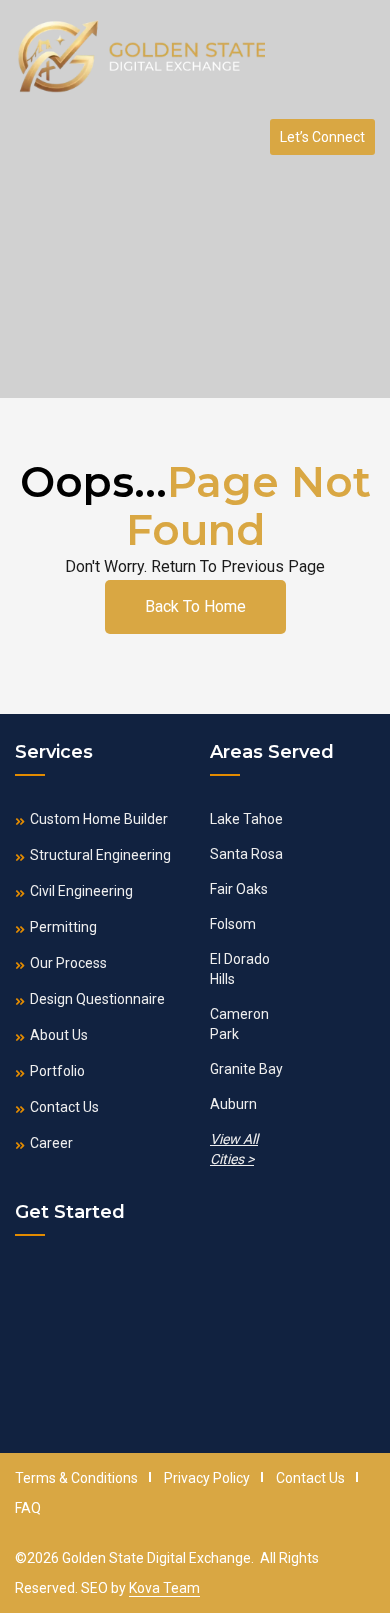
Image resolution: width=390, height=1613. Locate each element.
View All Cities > (234, 1149)
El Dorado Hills (240, 969)
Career (51, 1143)
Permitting (63, 927)
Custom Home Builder (99, 819)
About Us (59, 1035)
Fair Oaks (239, 889)
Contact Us (64, 1107)
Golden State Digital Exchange (156, 1558)
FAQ (28, 1508)
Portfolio (57, 1071)
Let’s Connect (322, 137)
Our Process (68, 963)
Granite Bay (246, 1069)
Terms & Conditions (76, 1478)
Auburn (233, 1104)
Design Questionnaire (97, 999)
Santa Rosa (246, 854)
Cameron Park (239, 1024)
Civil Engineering (81, 891)
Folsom (233, 924)
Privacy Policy (207, 1478)
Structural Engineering (100, 855)
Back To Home (195, 606)
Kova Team (164, 1588)
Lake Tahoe (246, 819)
